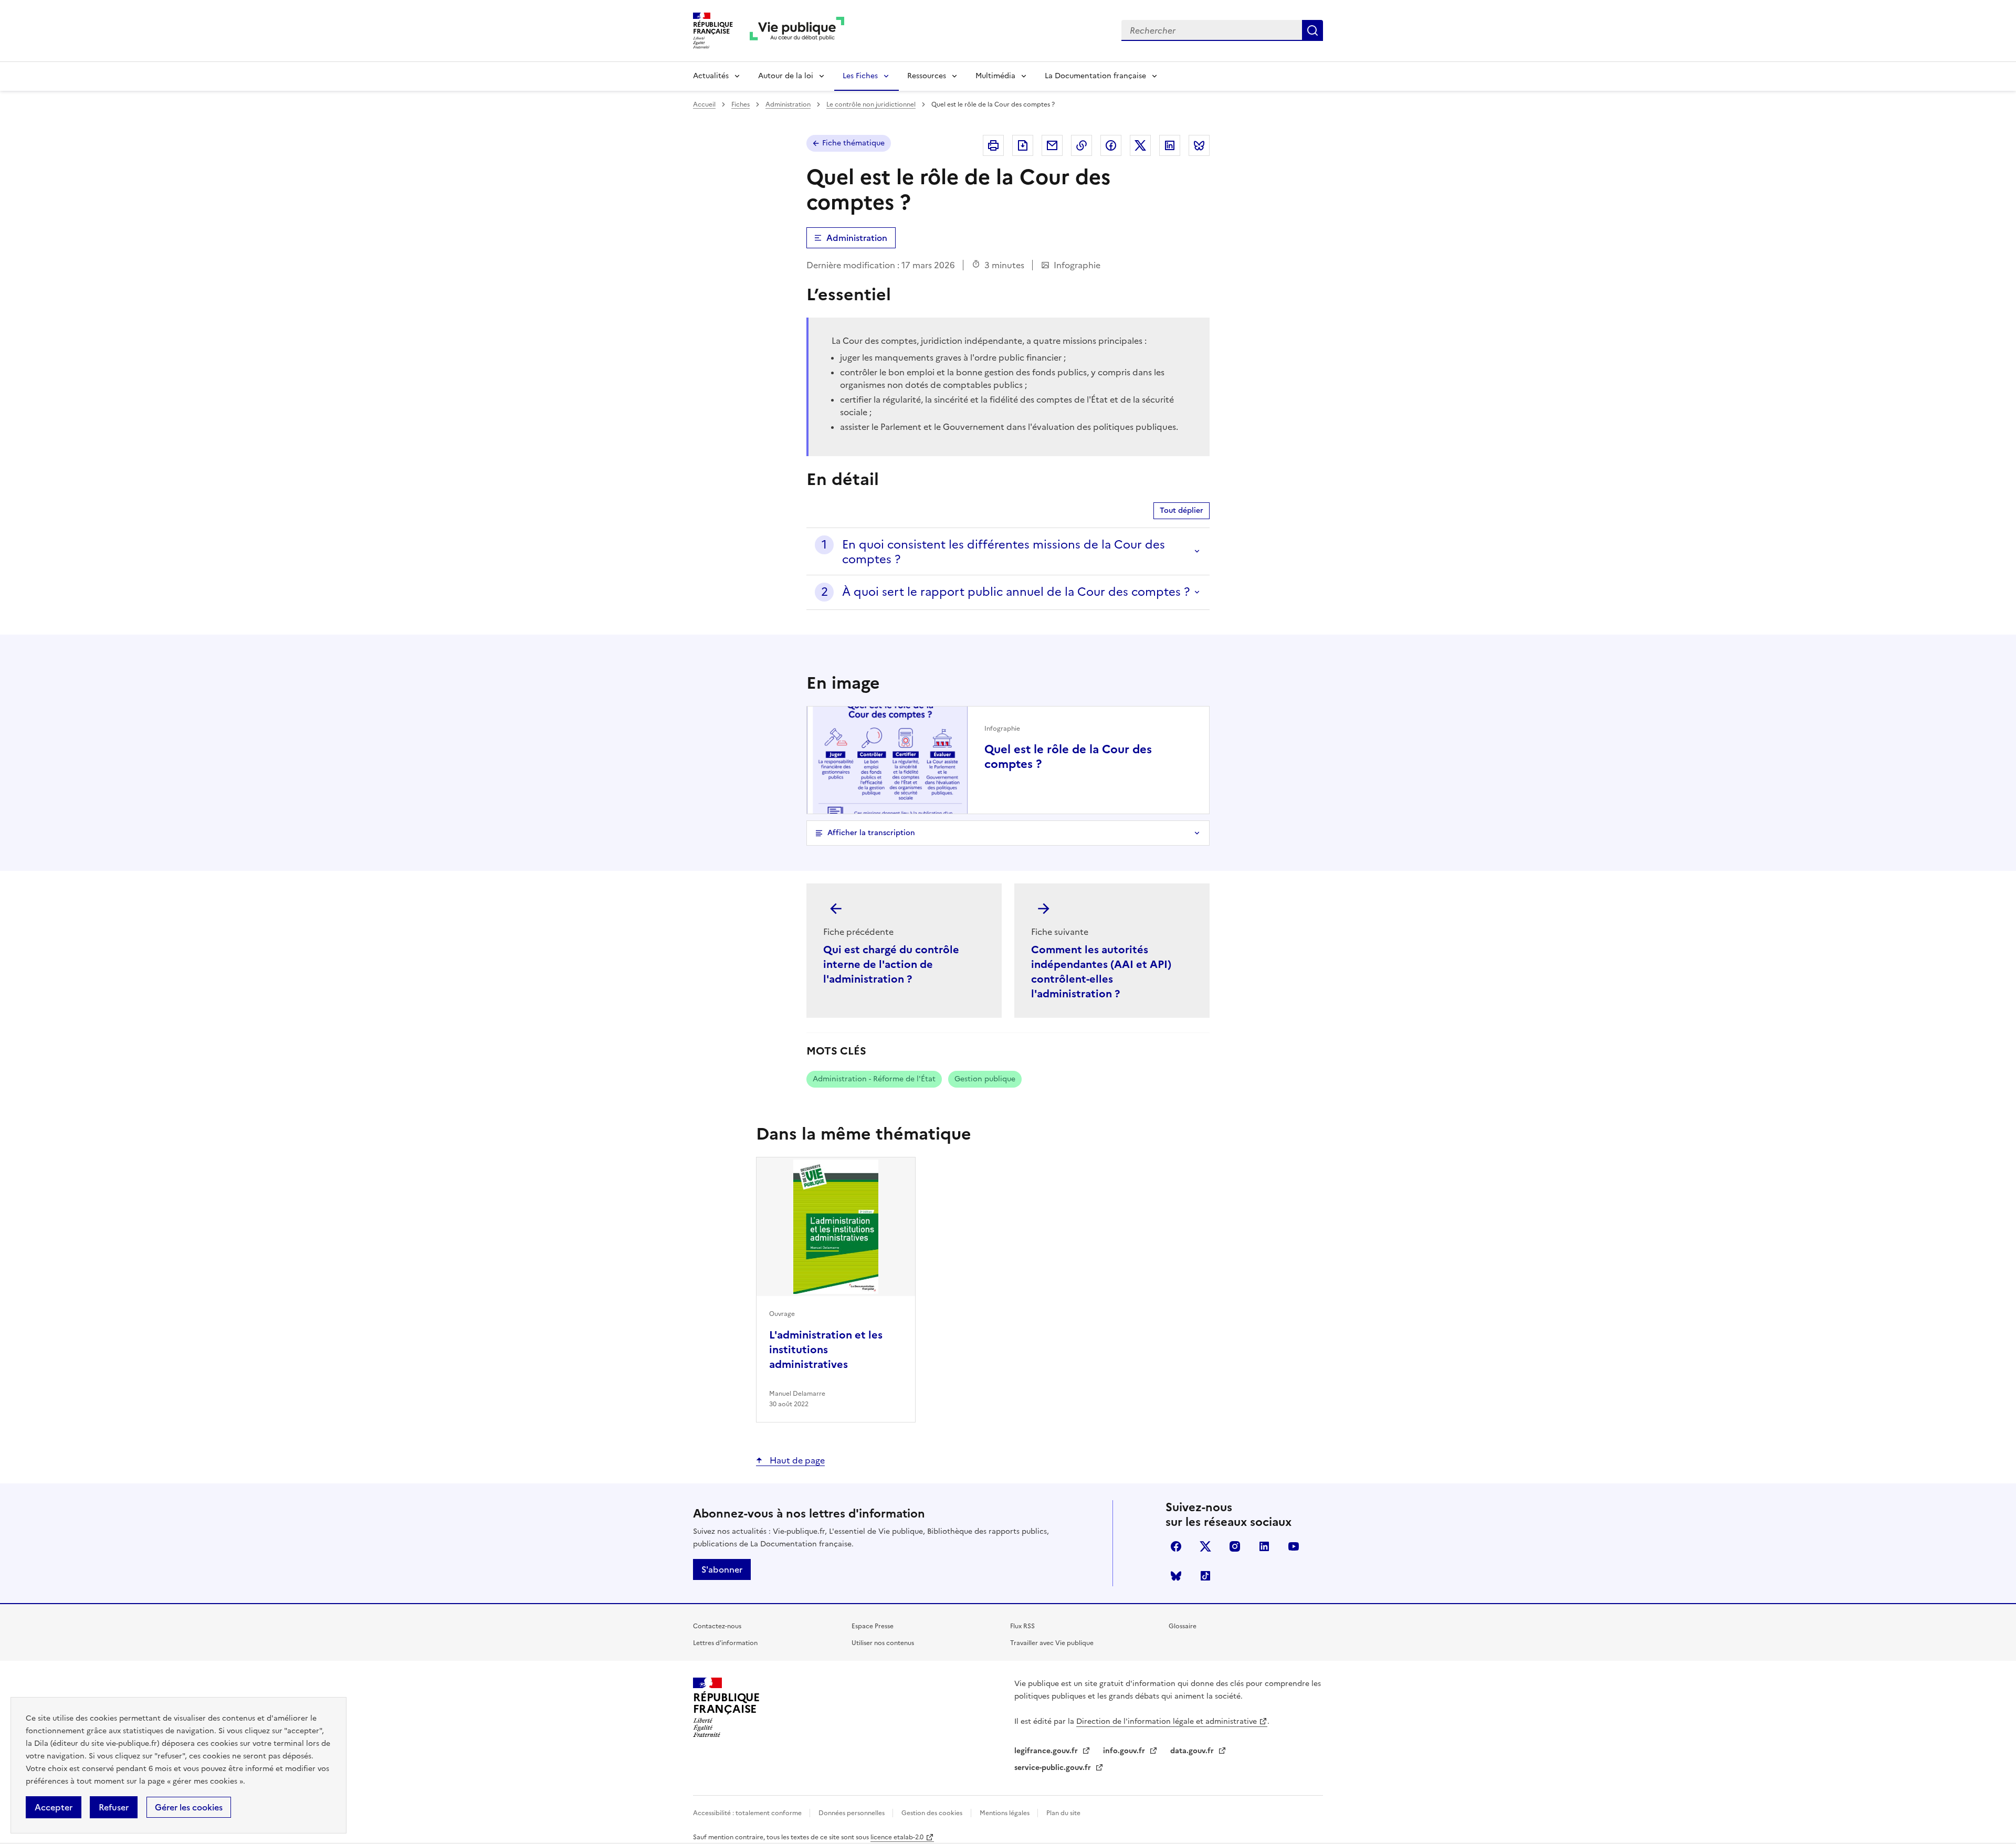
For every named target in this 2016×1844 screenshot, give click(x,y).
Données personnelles (852, 1813)
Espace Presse (873, 1626)
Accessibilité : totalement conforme (748, 1813)
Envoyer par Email (1052, 145)
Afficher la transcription (871, 833)
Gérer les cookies (189, 1807)
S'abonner (722, 1569)
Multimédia (995, 76)
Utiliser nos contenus (883, 1643)
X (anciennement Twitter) (1205, 1546)
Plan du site (1063, 1813)
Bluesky (1176, 1576)
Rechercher (1312, 30)
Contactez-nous (717, 1626)
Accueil (704, 104)
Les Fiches (860, 76)
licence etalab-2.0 (897, 1837)
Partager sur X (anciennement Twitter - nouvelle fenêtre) (1140, 145)
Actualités (711, 76)
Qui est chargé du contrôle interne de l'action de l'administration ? (891, 964)
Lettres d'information (725, 1643)
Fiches (741, 104)
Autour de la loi (786, 76)
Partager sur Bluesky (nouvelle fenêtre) (1199, 145)
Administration (788, 104)
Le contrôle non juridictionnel (871, 104)
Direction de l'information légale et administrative (1167, 1721)
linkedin (1264, 1546)
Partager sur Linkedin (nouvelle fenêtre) (1170, 145)
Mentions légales (1005, 1813)
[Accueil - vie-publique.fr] (797, 31)
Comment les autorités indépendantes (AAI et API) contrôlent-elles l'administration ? (1101, 972)
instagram (1235, 1546)
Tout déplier (1182, 510)
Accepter (54, 1807)
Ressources (927, 76)
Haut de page (796, 1460)
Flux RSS (1022, 1626)
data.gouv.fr (1193, 1751)
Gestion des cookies (932, 1813)
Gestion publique (985, 1079)
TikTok (1205, 1576)
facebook (1176, 1546)
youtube (1294, 1546)
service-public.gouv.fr (1054, 1768)
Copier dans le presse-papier (1081, 145)
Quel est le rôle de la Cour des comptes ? (1068, 757)
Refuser (114, 1807)
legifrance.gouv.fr (1047, 1751)
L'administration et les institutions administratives (826, 1350)
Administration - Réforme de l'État (874, 1079)
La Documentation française (1095, 76)
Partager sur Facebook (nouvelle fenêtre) (1111, 145)
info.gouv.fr (1125, 1751)
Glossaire (1183, 1626)
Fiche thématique (853, 143)
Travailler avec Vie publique (1052, 1643)
